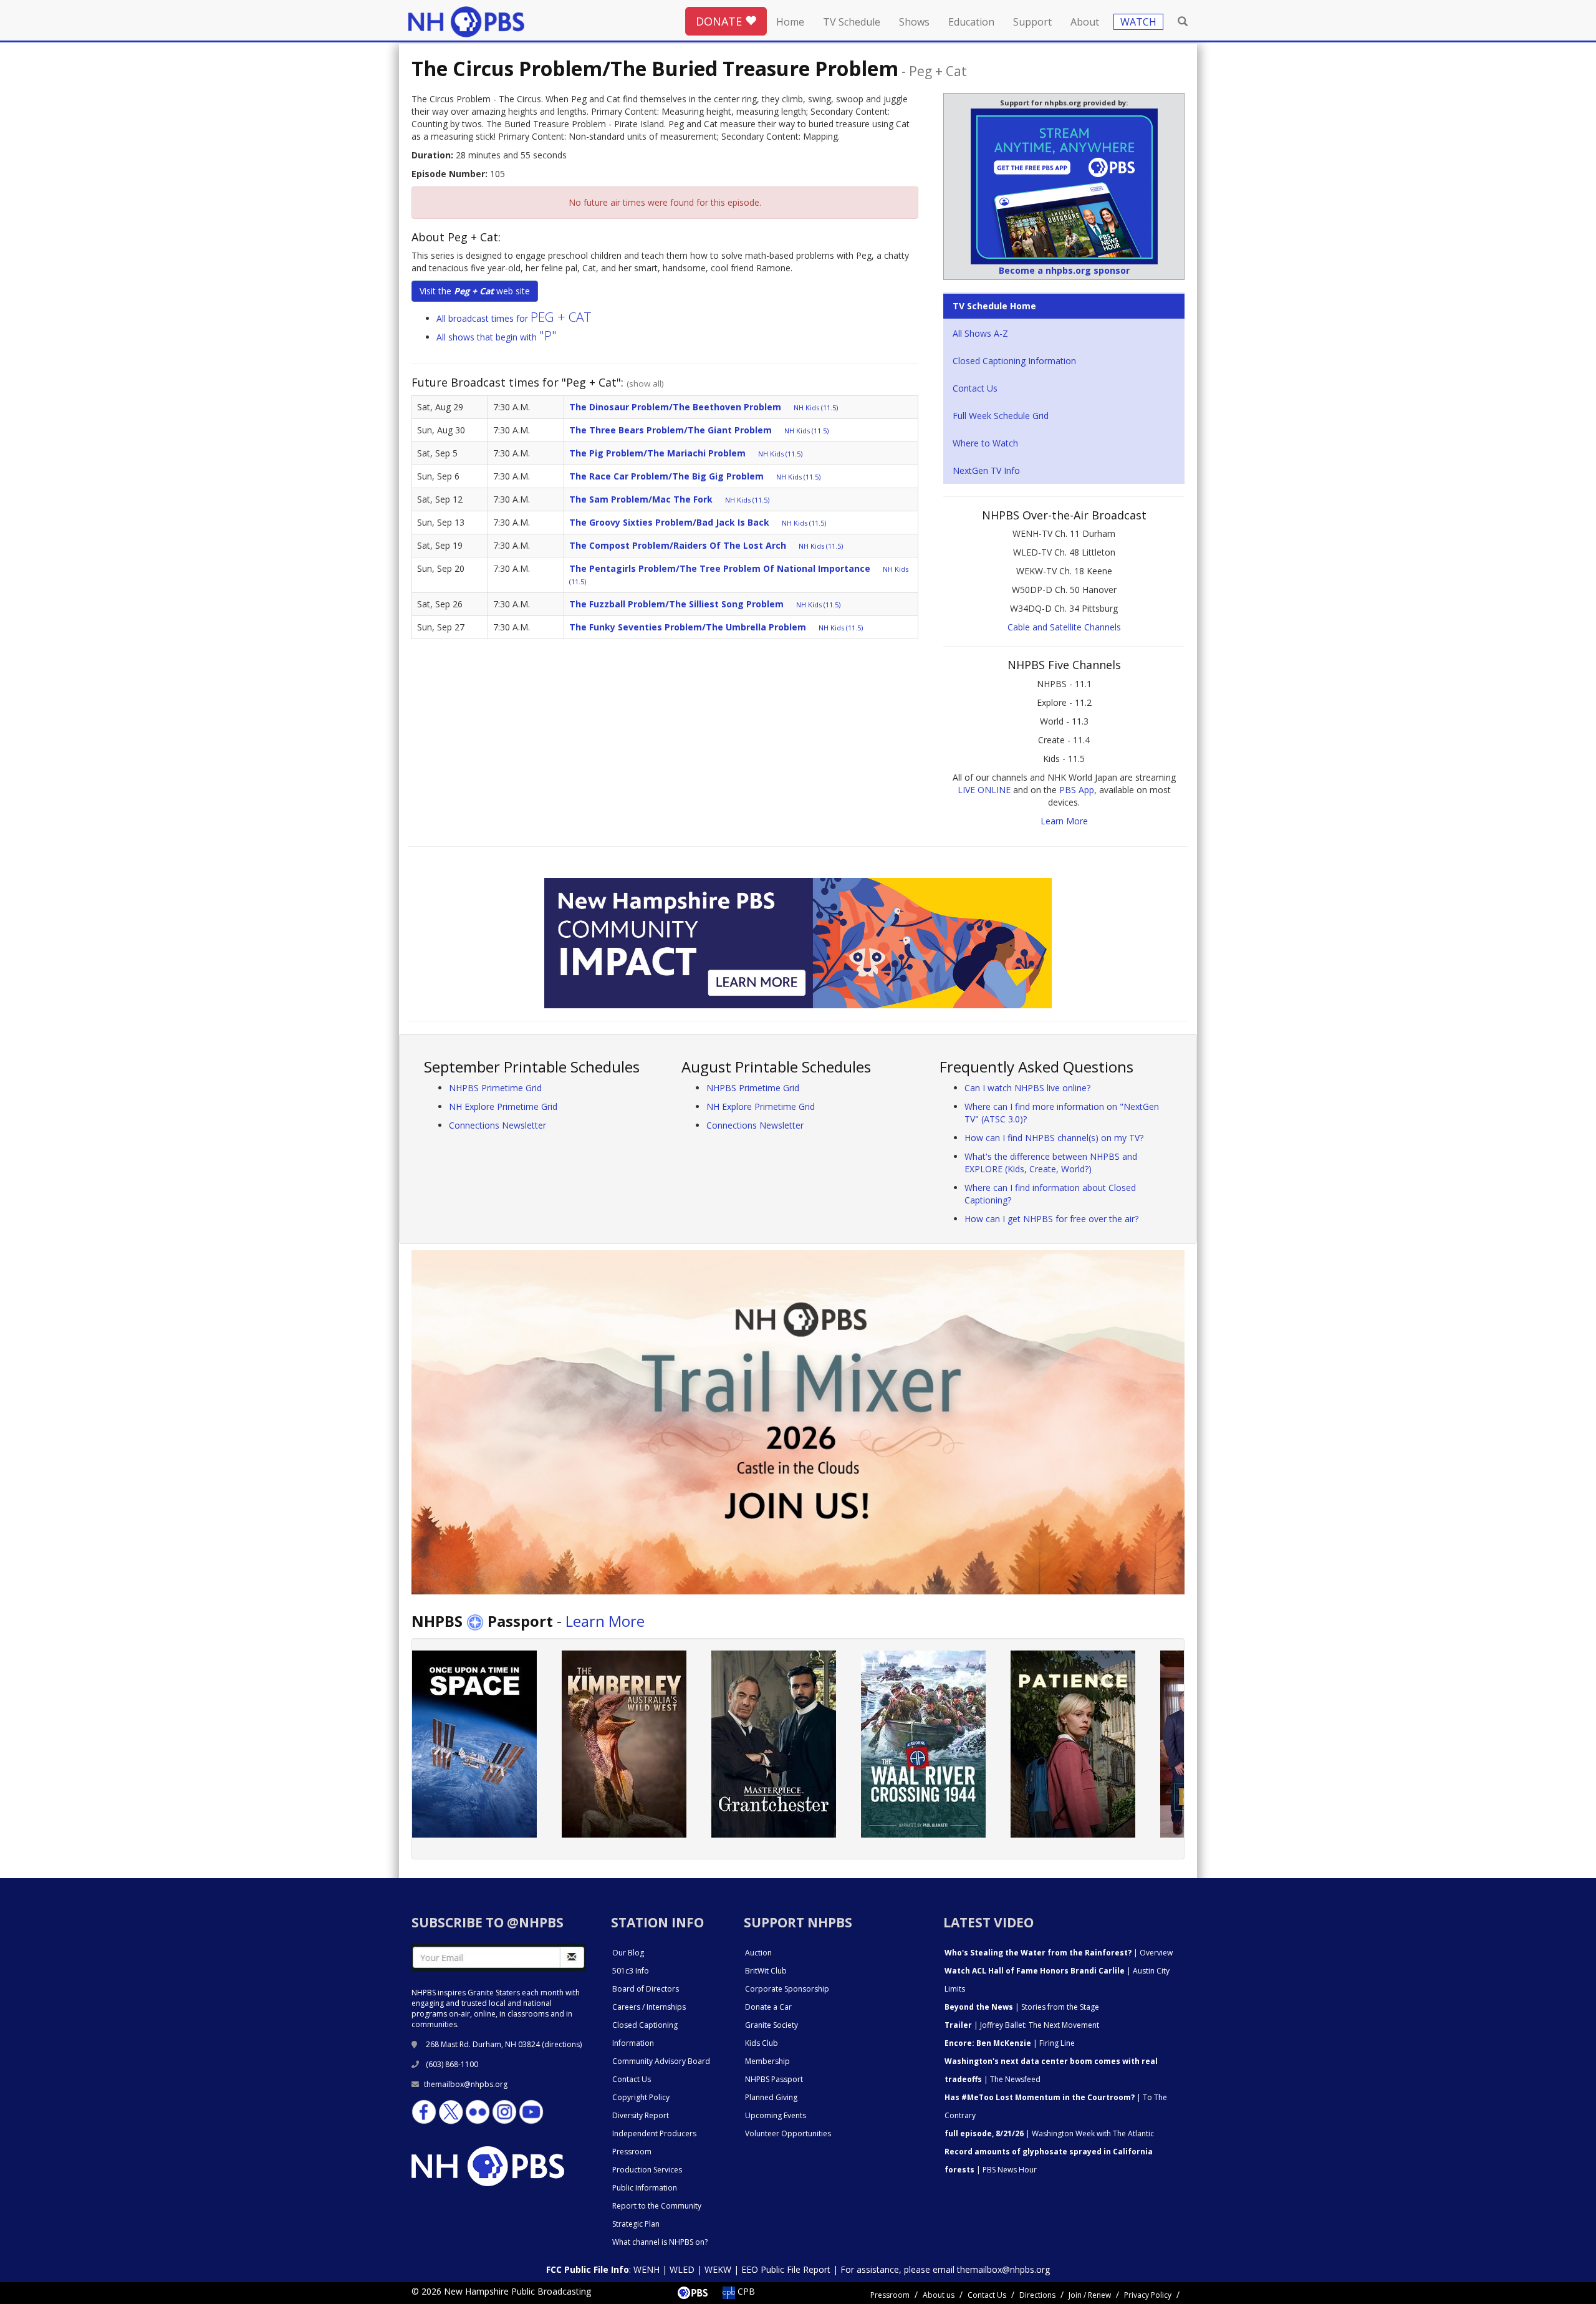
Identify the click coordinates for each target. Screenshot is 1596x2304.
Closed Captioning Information (1014, 361)
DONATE (720, 21)
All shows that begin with (497, 337)
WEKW (718, 2269)
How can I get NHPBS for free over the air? (1051, 1219)
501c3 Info (631, 1971)
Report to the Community (657, 2206)
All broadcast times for (514, 318)
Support (1032, 22)
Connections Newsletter (498, 1125)
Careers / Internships (649, 2007)
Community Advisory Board (661, 2061)
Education (971, 22)
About (1085, 22)
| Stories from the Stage (1022, 2007)
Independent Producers (654, 2133)
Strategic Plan (636, 2224)
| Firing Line (1010, 2043)
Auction (758, 1953)
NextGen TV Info (986, 470)
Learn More (1064, 821)
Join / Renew (1090, 2295)
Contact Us (975, 388)
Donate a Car (768, 2007)
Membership (767, 2061)
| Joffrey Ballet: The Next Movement (1022, 2025)
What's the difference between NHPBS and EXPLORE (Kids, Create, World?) (1051, 1163)
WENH (647, 2269)
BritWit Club (766, 1971)
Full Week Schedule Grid (1001, 416)
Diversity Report (641, 2115)
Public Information (645, 2188)
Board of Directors (646, 1989)
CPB (745, 2291)
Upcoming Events (776, 2115)
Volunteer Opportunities (788, 2133)
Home (790, 22)
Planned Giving (771, 2097)
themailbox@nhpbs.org (466, 2084)
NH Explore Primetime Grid (503, 1106)
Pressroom (632, 2152)
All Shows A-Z (980, 333)
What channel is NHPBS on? (660, 2242)
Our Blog (628, 1953)
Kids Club (762, 2043)
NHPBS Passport (774, 2079)
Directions (1037, 2295)
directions (562, 2044)
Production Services (647, 2170)
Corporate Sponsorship (787, 1989)
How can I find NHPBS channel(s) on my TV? (1054, 1138)
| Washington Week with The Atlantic (1049, 2133)
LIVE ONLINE (984, 790)
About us (939, 2295)
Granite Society (772, 2025)
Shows (914, 22)
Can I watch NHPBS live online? (1027, 1088)
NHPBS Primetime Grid (495, 1088)
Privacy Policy (1148, 2295)
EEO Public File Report (786, 2269)
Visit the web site (475, 291)
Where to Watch (985, 443)
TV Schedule (852, 22)
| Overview (1059, 1953)
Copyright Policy (641, 2097)
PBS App (1077, 790)
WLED (682, 2269)
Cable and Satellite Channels (1064, 627)
